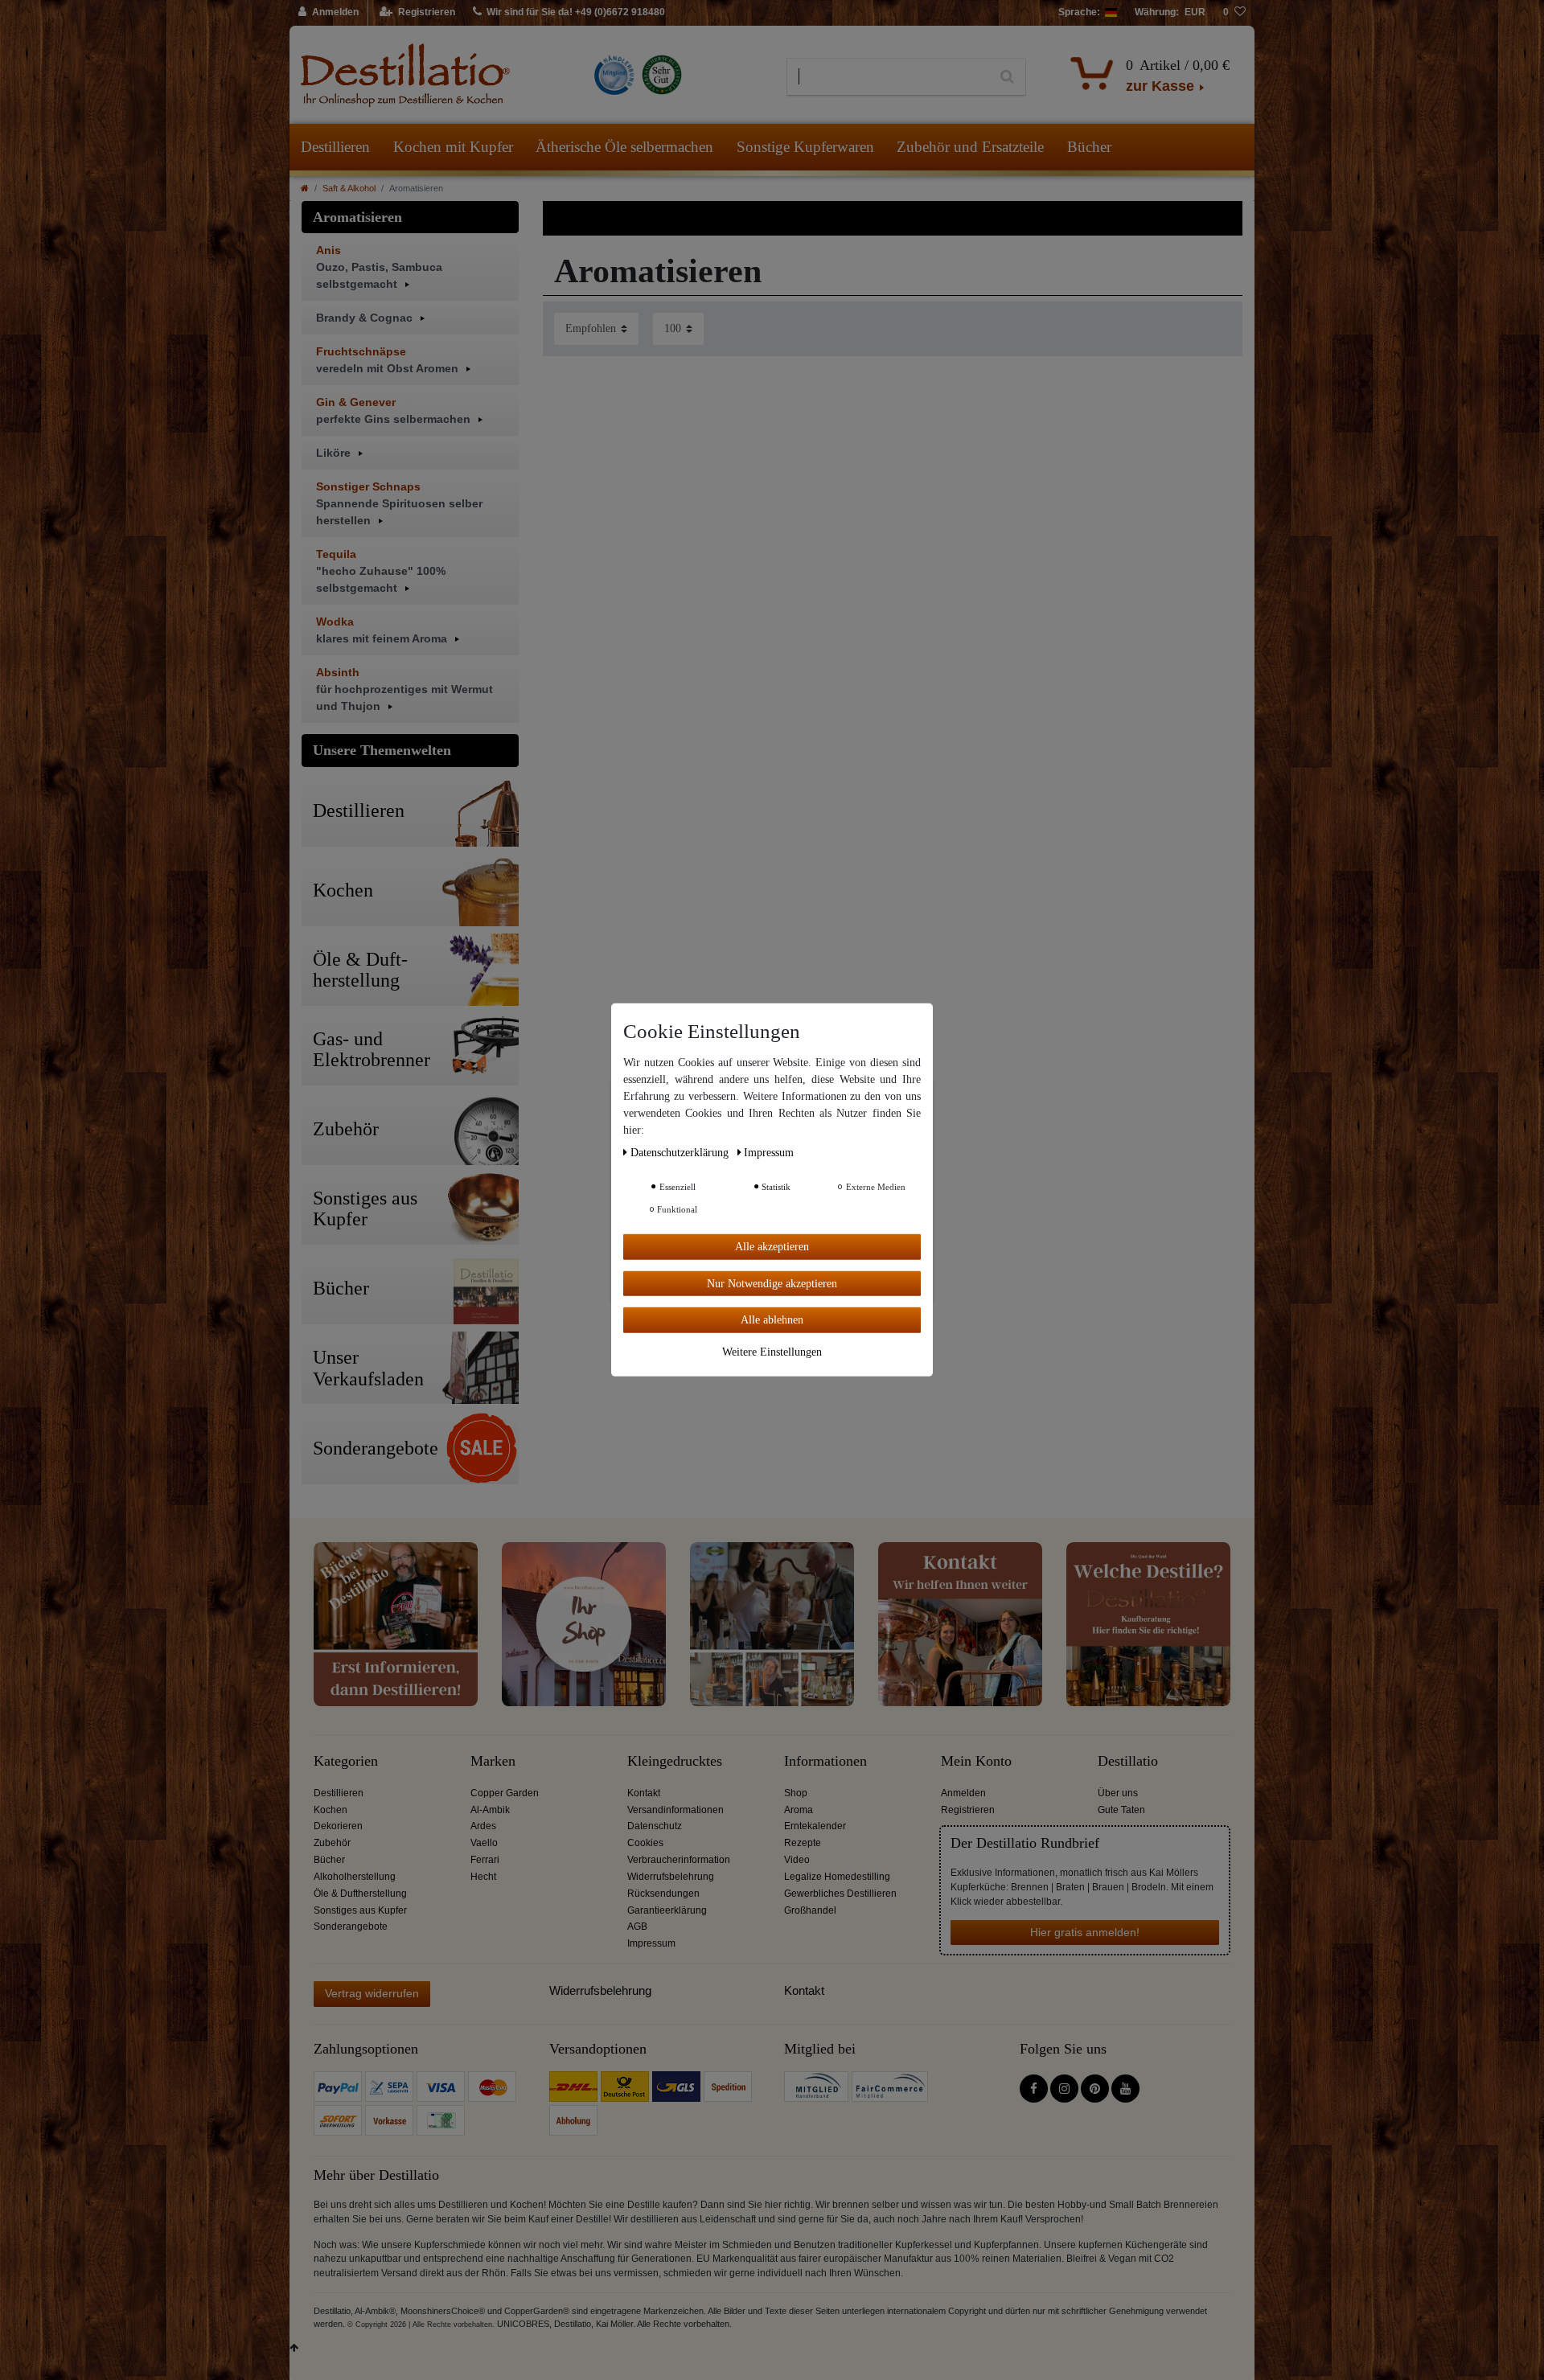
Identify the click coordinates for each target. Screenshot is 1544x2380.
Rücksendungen (663, 1894)
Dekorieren (338, 1826)
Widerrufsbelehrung (671, 1877)
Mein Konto (976, 1761)
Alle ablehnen (772, 1320)
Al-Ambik (490, 1810)
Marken (493, 1761)
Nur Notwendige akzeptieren (772, 1283)
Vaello (484, 1843)
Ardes (483, 1826)
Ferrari (485, 1860)
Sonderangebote (351, 1927)
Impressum (651, 1943)
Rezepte (803, 1843)
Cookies (645, 1843)
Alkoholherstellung (355, 1877)
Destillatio (1128, 1761)
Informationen (825, 1761)
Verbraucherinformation (679, 1860)
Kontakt (644, 1793)
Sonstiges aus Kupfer (360, 1910)
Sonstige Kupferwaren (805, 147)
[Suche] (1007, 77)
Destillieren (335, 147)
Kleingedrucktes (675, 1761)
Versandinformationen (675, 1810)
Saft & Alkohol (349, 188)
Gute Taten (1121, 1810)
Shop (796, 1793)
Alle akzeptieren (772, 1247)
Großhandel (810, 1910)
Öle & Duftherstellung (360, 1894)
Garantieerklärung (667, 1910)
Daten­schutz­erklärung (681, 1153)
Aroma (799, 1810)
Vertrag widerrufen (372, 1993)
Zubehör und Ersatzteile (970, 147)
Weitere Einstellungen (772, 1351)
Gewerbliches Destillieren (840, 1894)
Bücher (1089, 147)
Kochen (331, 1810)
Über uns (1118, 1793)
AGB (637, 1927)
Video (797, 1860)
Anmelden (963, 1793)
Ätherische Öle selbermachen (624, 147)
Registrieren (968, 1810)
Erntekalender (815, 1826)
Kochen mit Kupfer (453, 147)
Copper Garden (505, 1793)
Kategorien (346, 1761)
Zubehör (332, 1843)
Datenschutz (655, 1826)
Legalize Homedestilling (837, 1877)
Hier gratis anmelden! (1085, 1932)
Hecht (483, 1877)
